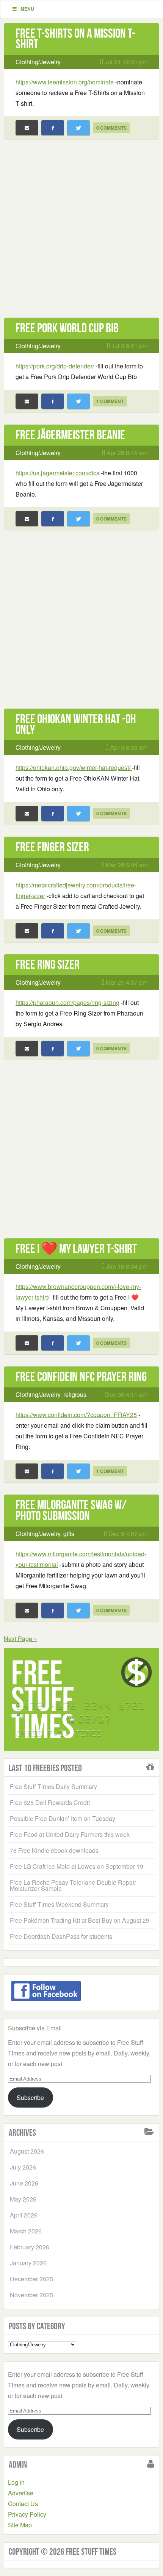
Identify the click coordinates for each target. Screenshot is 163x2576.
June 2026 (24, 2183)
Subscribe (30, 2097)
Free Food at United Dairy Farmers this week (70, 1834)
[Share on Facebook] (53, 128)
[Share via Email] (27, 128)
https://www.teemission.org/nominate (65, 82)
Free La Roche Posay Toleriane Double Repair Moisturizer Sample (73, 1885)
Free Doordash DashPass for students (61, 1936)
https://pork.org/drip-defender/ (55, 366)
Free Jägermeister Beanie (70, 435)
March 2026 (26, 2231)
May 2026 (23, 2199)
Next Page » (20, 1639)
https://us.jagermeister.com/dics (57, 473)
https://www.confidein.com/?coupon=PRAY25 (76, 1415)
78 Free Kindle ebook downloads (54, 1850)
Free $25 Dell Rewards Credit (50, 1802)
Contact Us (23, 2504)
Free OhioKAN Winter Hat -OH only (76, 724)
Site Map (20, 2525)
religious (75, 1394)
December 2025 (31, 2279)
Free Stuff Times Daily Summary (53, 1786)
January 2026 (28, 2263)
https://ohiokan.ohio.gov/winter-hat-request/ (74, 767)
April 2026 (24, 2215)
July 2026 (23, 2167)
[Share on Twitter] (78, 128)
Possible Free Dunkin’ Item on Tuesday (63, 1818)
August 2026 (27, 2151)
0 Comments (111, 128)
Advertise (21, 2493)
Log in (16, 2482)
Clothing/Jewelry (38, 62)
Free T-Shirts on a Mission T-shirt (75, 39)
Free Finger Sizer (52, 847)
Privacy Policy (27, 2514)
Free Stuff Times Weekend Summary (59, 1904)
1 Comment (110, 401)
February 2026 (30, 2247)
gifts (69, 1534)
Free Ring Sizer (48, 964)
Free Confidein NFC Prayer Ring (81, 1377)
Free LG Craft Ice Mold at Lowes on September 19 (77, 1866)
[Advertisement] (81, 233)
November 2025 (31, 2295)
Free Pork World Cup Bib (67, 328)
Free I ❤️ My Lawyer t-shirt (76, 1248)
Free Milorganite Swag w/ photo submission (71, 1510)
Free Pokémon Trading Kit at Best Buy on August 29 (80, 1920)
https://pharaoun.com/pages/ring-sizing (67, 1002)
